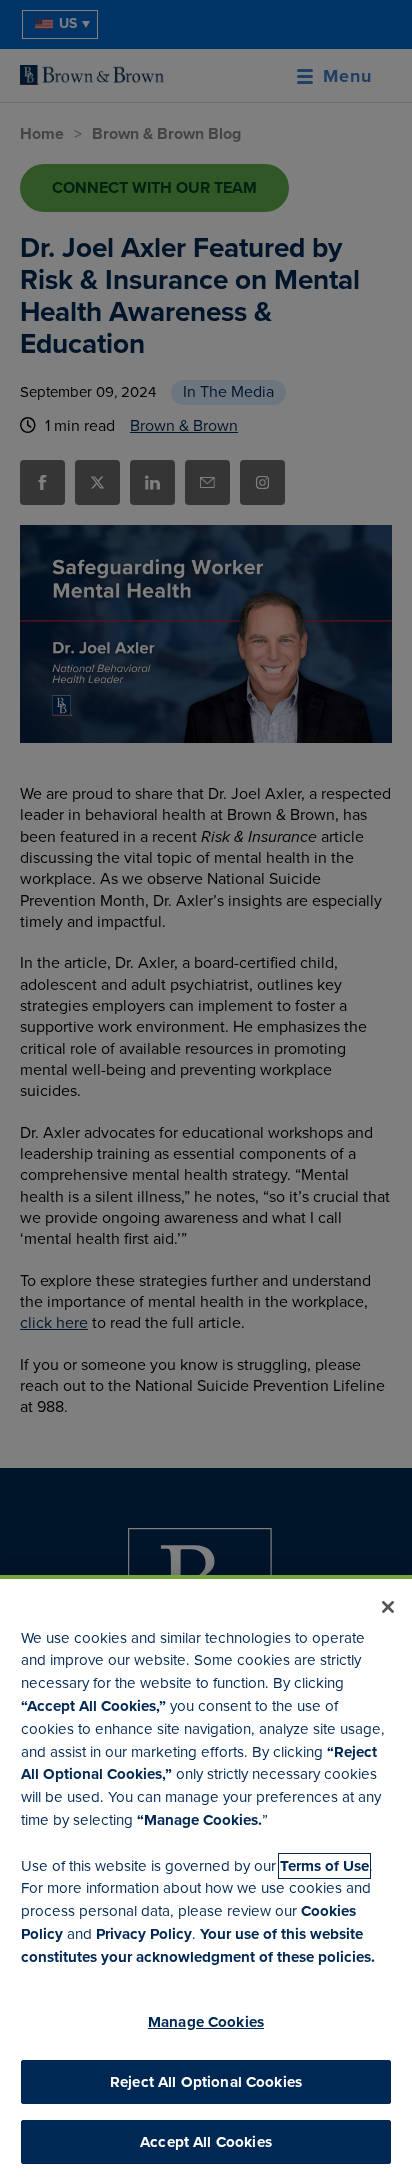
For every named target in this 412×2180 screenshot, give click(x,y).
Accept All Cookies (206, 2142)
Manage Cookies (206, 2022)
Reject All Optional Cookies (206, 2082)
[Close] (388, 1607)
